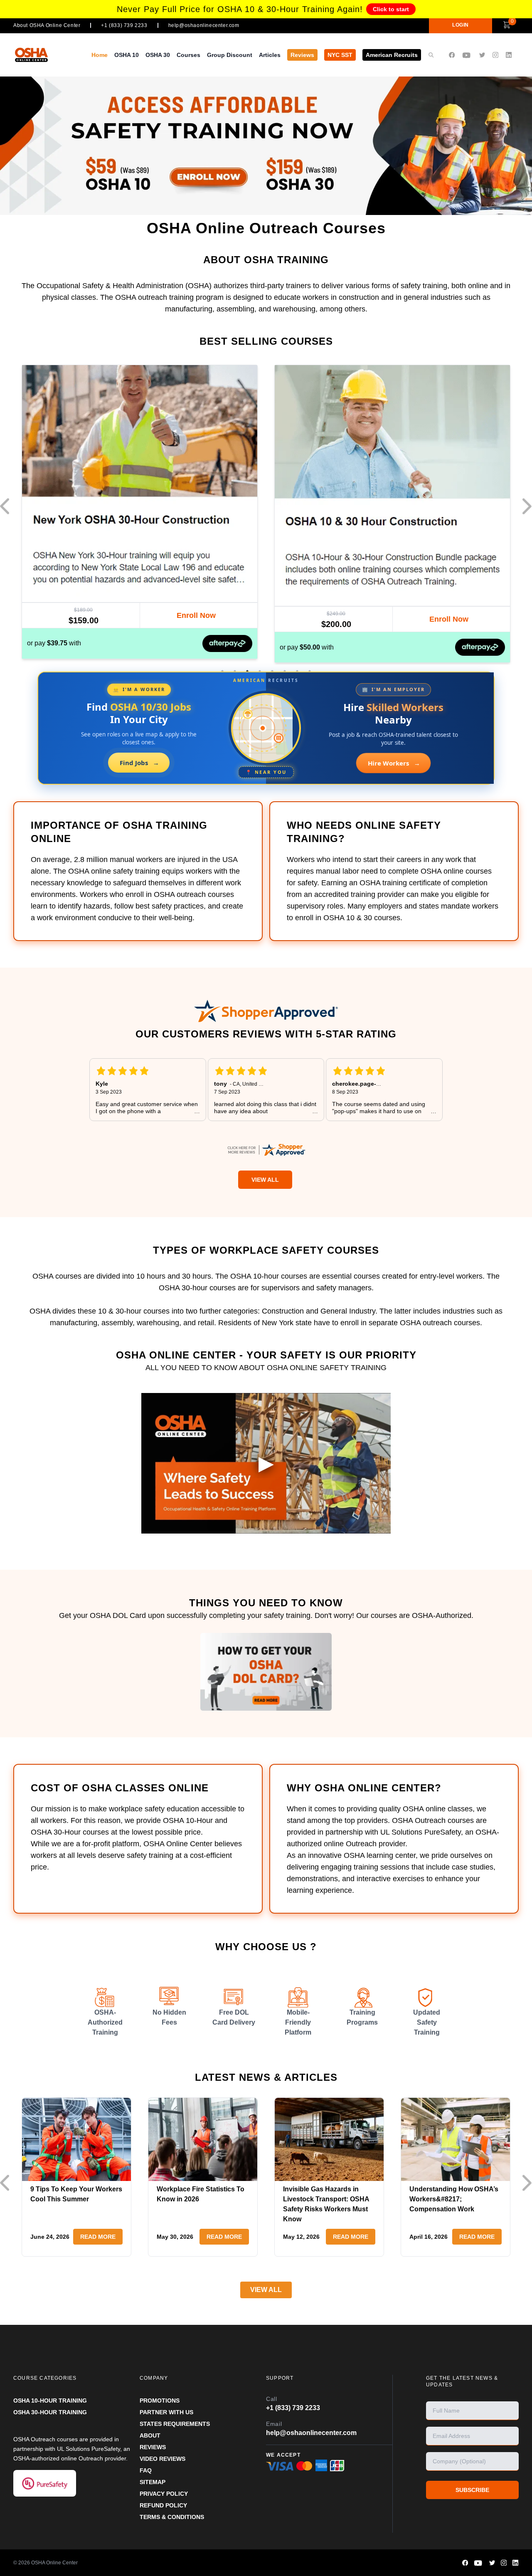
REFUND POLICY (163, 2505)
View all (266, 2290)
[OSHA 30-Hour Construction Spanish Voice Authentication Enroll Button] (196, 617)
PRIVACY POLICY (164, 2494)
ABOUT (150, 2435)
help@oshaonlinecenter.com (204, 25)
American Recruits (392, 55)
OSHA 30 (158, 55)
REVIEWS (153, 2447)
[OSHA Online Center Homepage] (40, 55)
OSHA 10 (127, 55)
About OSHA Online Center (47, 25)
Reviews (302, 55)
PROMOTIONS (160, 2401)
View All (265, 1180)
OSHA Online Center (54, 2563)
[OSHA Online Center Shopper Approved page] (266, 1011)
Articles (270, 55)
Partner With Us (166, 2412)
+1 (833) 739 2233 (124, 25)
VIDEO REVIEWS (163, 2459)
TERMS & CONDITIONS (172, 2517)
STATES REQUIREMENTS (175, 2424)
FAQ (146, 2470)
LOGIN (461, 25)
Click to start (391, 9)
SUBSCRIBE (472, 2490)
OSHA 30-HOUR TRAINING (50, 2412)
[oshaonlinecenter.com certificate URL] (266, 1150)
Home (100, 55)
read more (98, 2237)
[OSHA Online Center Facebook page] (452, 55)
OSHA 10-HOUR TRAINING (50, 2401)
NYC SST (340, 55)
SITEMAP (153, 2482)
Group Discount (230, 55)
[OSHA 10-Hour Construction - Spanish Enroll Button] (449, 618)
